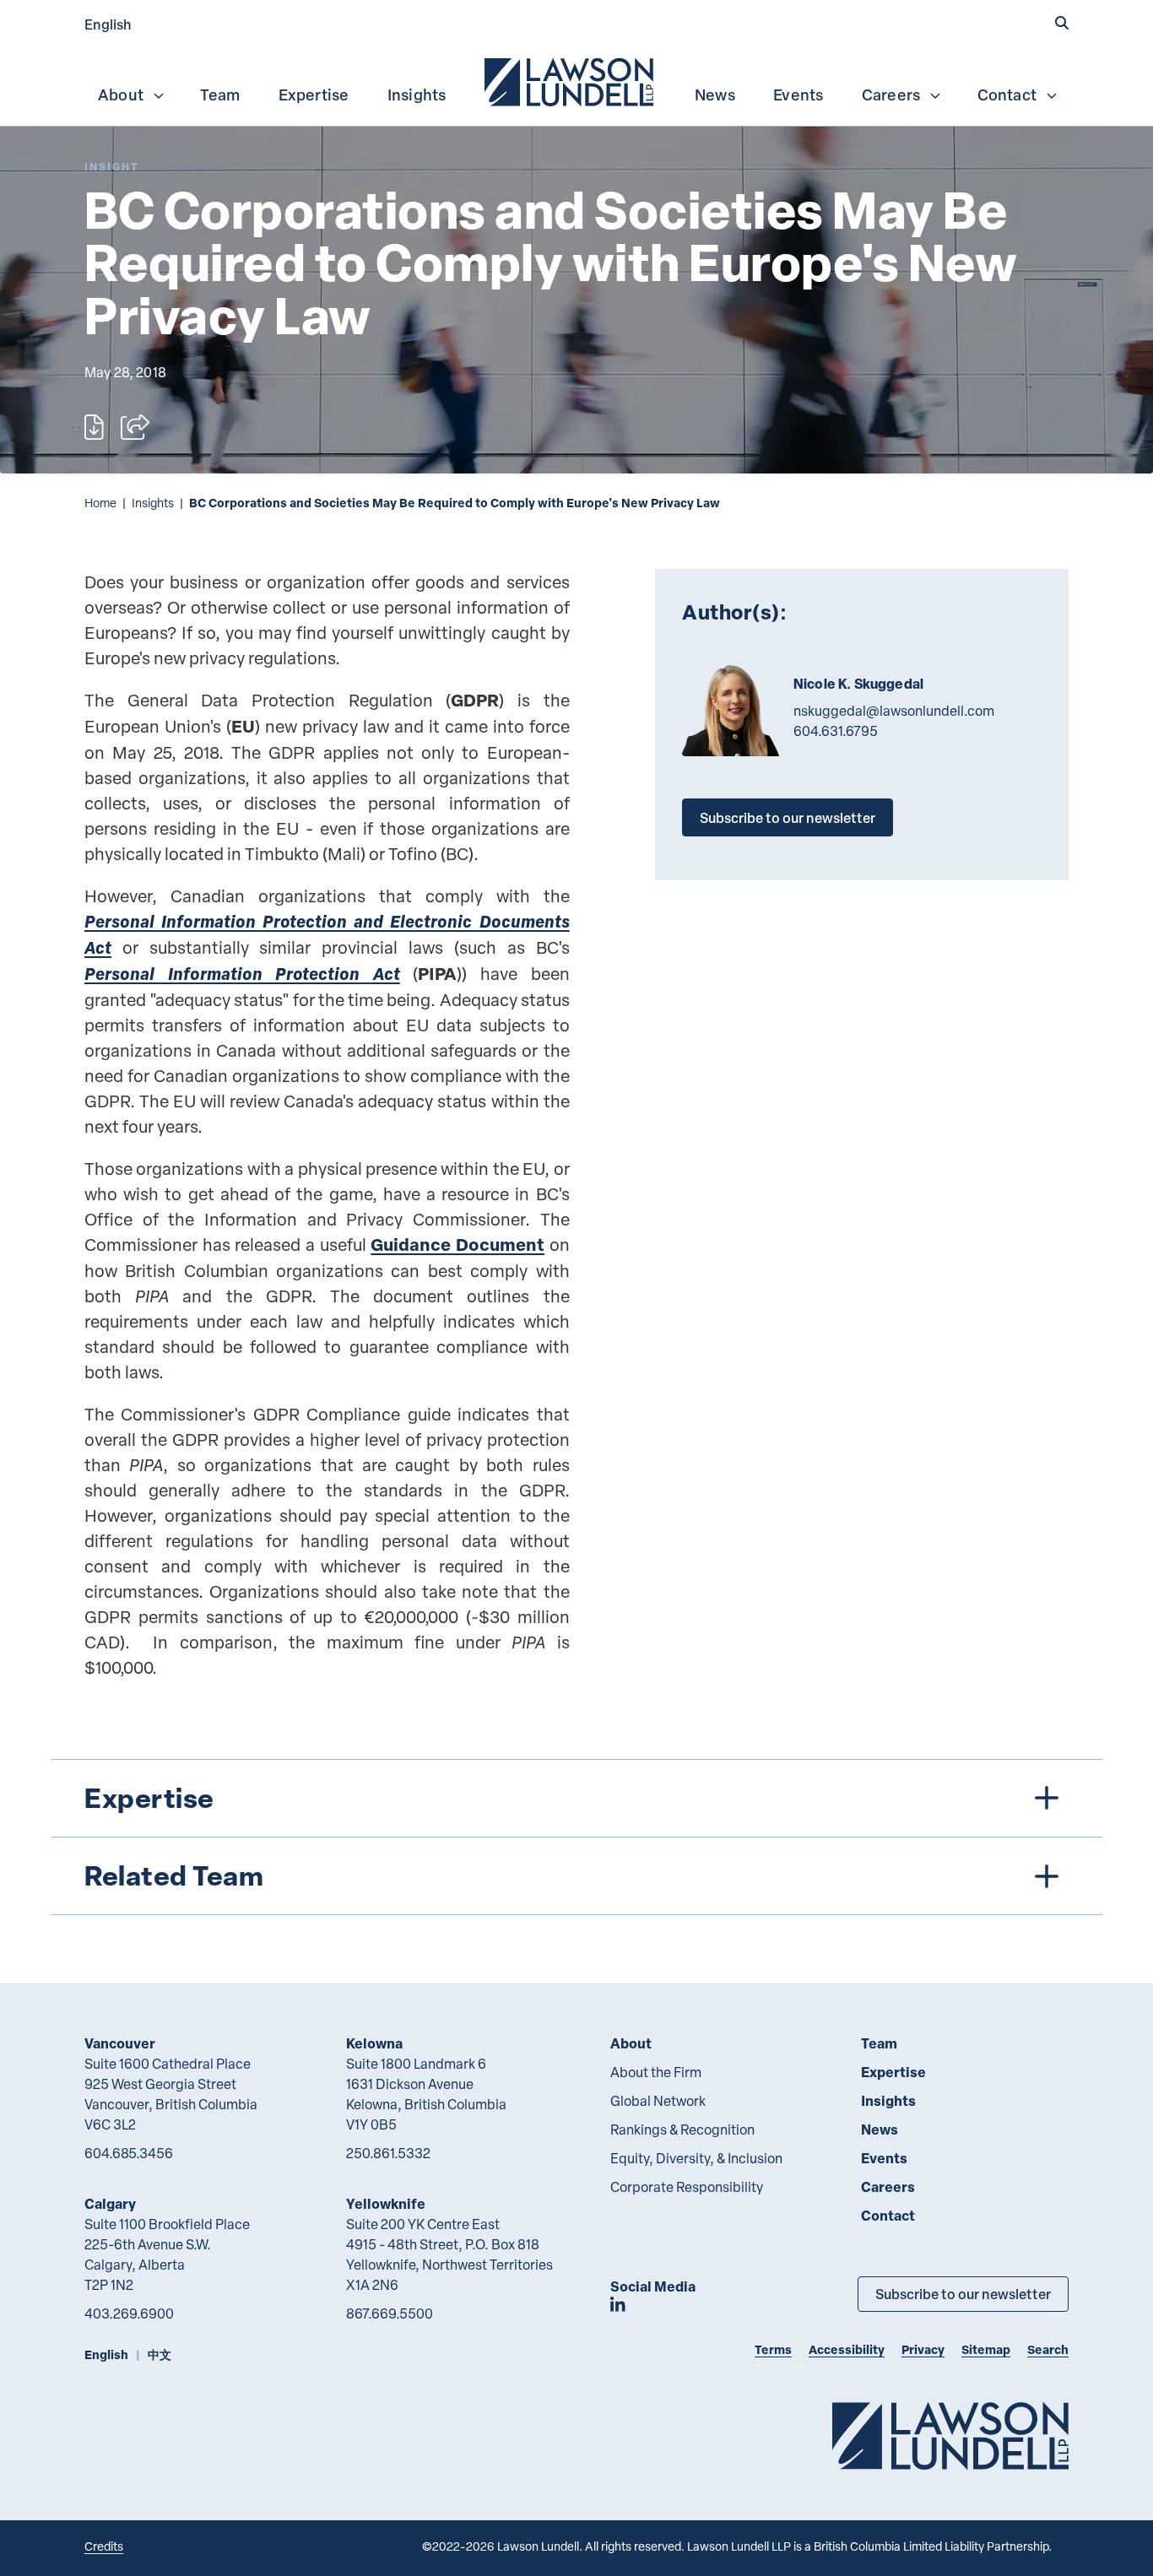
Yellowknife (386, 2203)
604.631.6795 (836, 731)
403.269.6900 (129, 2314)
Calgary (110, 2203)
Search (1048, 2349)
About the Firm (656, 2072)
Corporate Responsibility (687, 2187)
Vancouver (120, 2043)
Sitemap (986, 2349)
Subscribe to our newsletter (788, 817)
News (715, 95)
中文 (160, 2354)
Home (100, 503)
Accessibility (847, 2349)
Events (798, 95)
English (108, 24)
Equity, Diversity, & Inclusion (696, 2158)
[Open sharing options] (135, 427)
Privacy (923, 2349)
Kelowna (374, 2043)
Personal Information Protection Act (242, 974)
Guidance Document (457, 1245)
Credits (104, 2546)
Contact (1007, 95)
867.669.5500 (390, 2314)
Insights (417, 95)
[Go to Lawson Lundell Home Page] (950, 2435)
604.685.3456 (129, 2153)
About (121, 95)
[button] (1062, 23)
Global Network (658, 2101)
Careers (891, 95)
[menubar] (576, 80)
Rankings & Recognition (682, 2130)
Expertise (314, 95)
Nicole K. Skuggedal (858, 684)
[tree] (576, 1837)
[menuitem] (571, 80)
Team (220, 95)
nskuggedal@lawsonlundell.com (894, 711)
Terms (773, 2349)
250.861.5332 (388, 2153)
